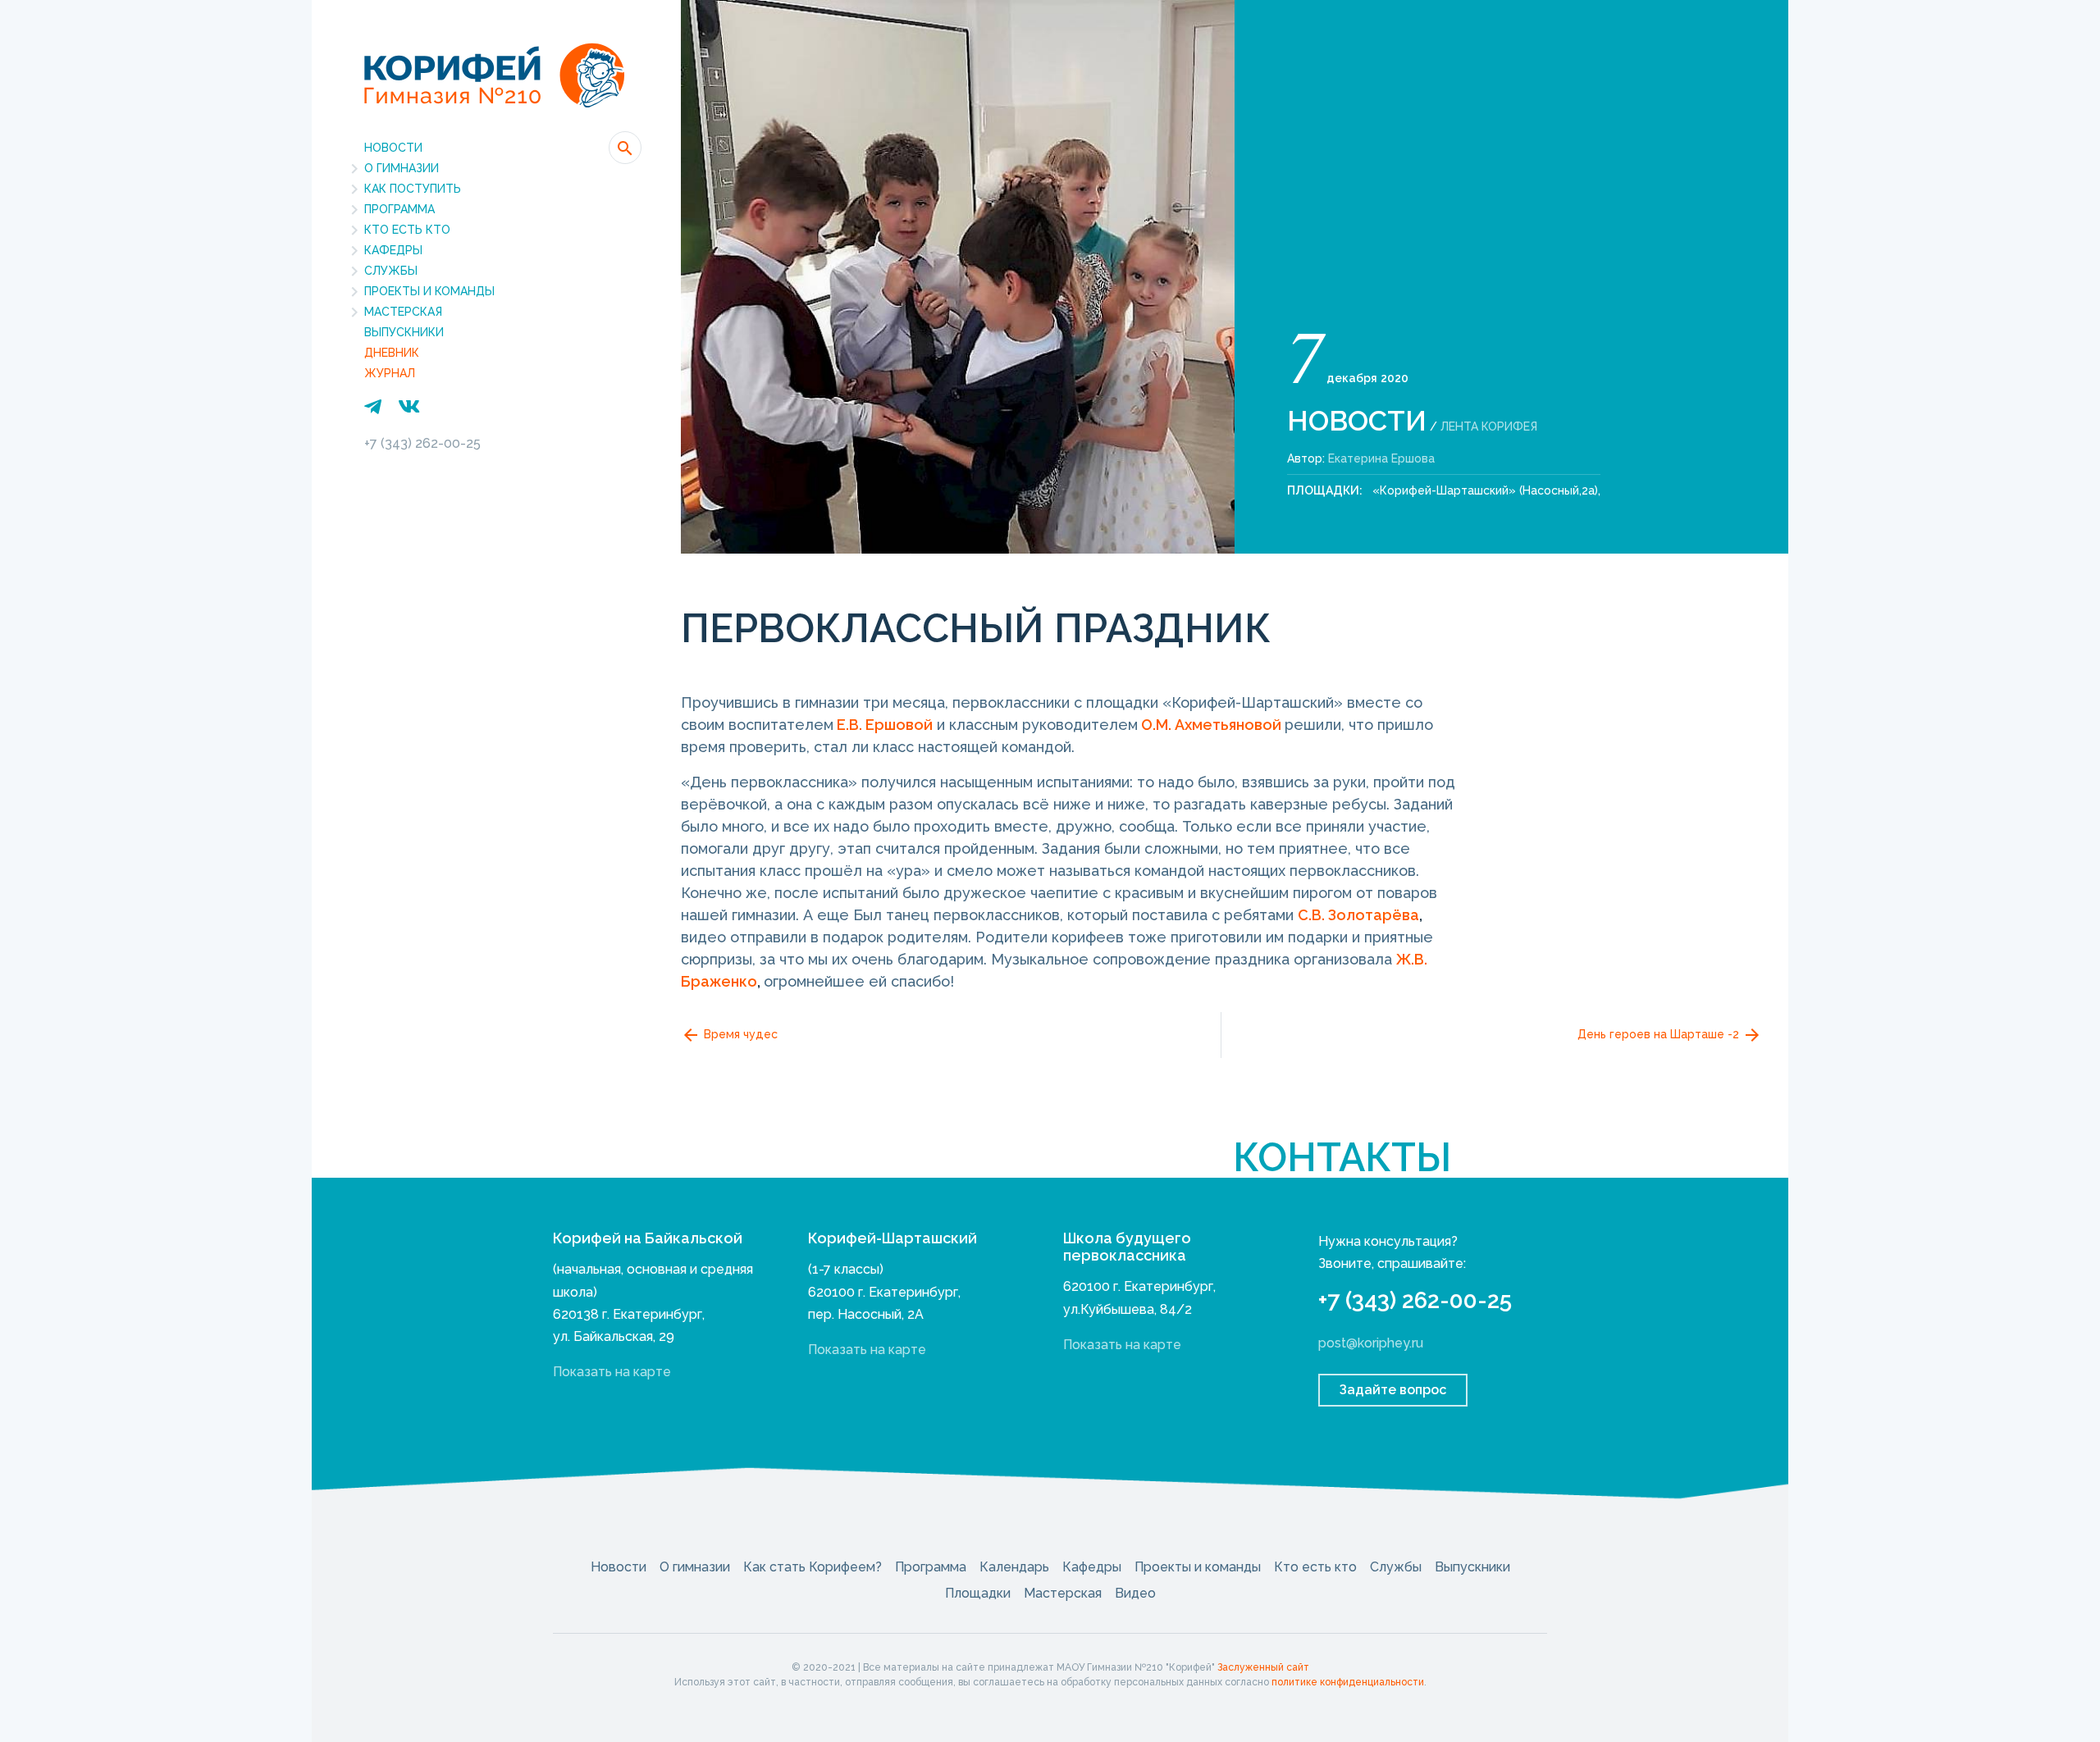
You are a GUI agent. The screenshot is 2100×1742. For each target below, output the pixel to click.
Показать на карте (612, 1372)
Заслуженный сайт (1263, 1667)
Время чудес (739, 1033)
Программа (399, 209)
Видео (1135, 1593)
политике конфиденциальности (1348, 1682)
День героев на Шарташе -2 (1660, 1033)
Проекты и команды (429, 291)
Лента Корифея (1489, 426)
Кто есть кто (407, 230)
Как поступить (413, 189)
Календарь (1014, 1567)
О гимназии (402, 168)
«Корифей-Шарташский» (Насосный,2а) (1485, 490)
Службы (391, 271)
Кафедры (393, 250)
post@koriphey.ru (1371, 1343)
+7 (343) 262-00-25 (422, 443)
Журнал (390, 373)
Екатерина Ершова (1381, 458)
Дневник (392, 353)
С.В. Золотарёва (1358, 915)
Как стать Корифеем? (813, 1567)
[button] (625, 148)
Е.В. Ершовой (885, 725)
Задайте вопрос (1393, 1390)
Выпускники (404, 332)
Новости (393, 148)
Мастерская (403, 312)
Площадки (978, 1593)
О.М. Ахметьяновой (1211, 725)
